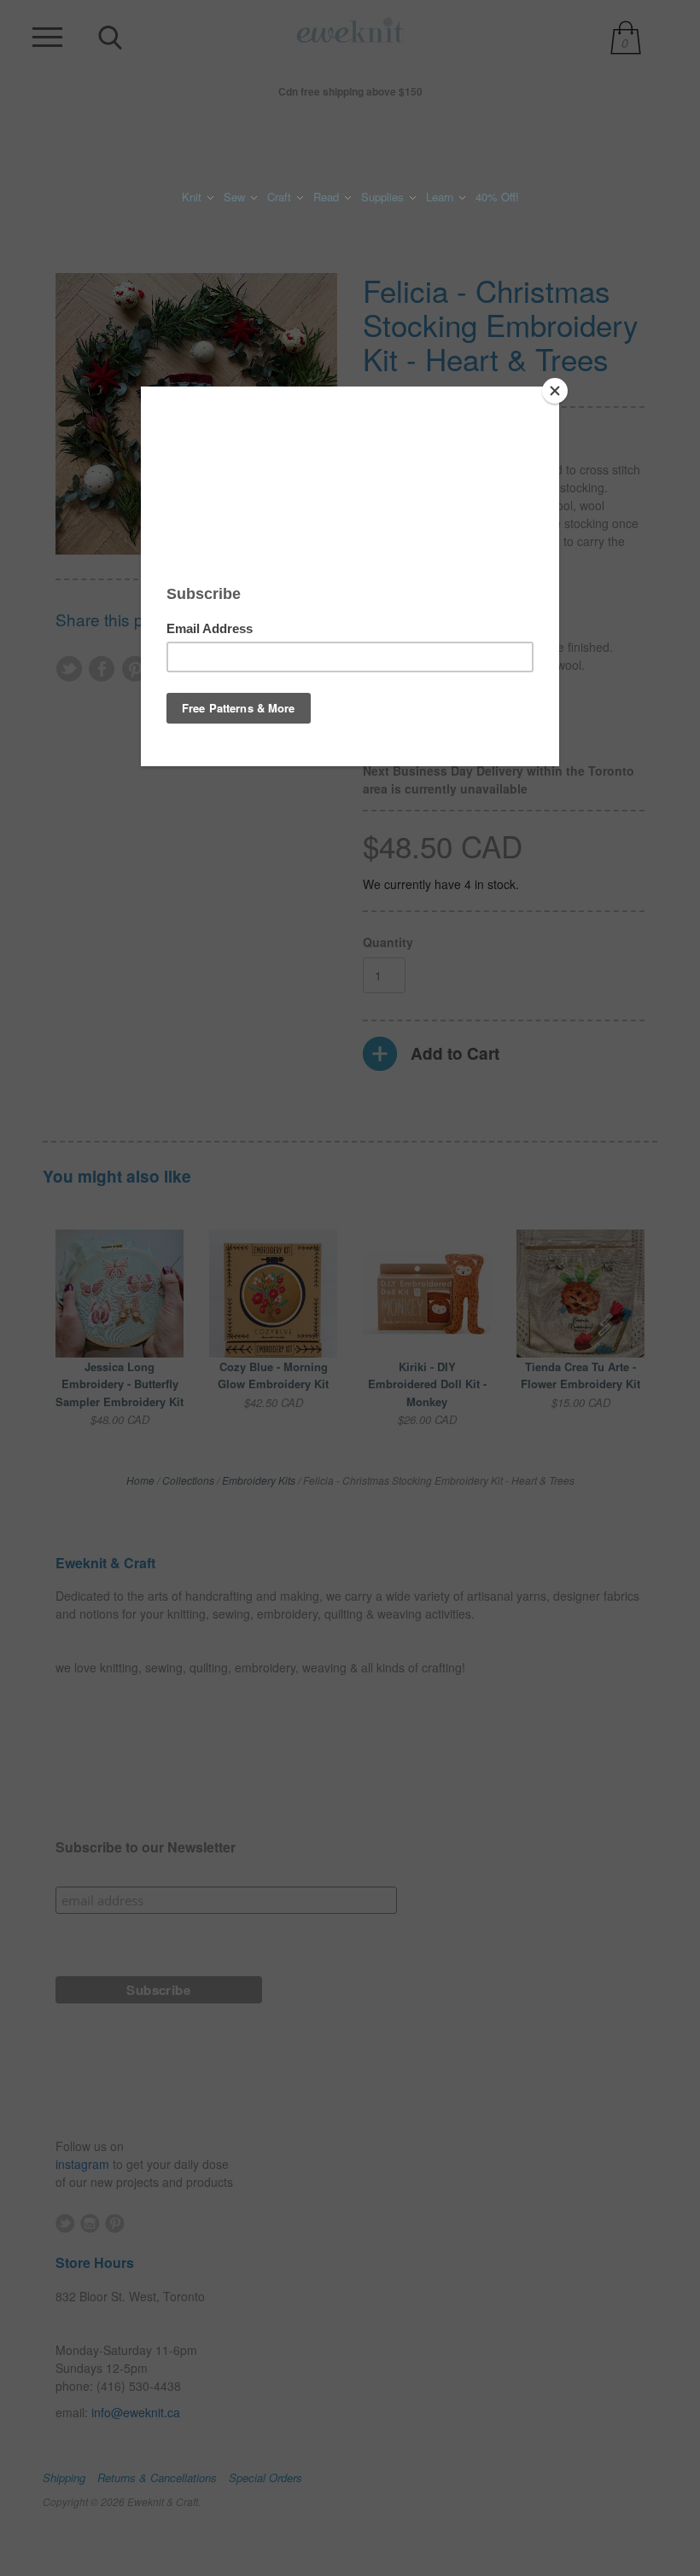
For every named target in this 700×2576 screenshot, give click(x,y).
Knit (193, 197)
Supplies (384, 197)
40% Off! (497, 197)
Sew (236, 197)
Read (328, 197)
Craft (281, 197)
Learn (441, 197)
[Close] (555, 391)
